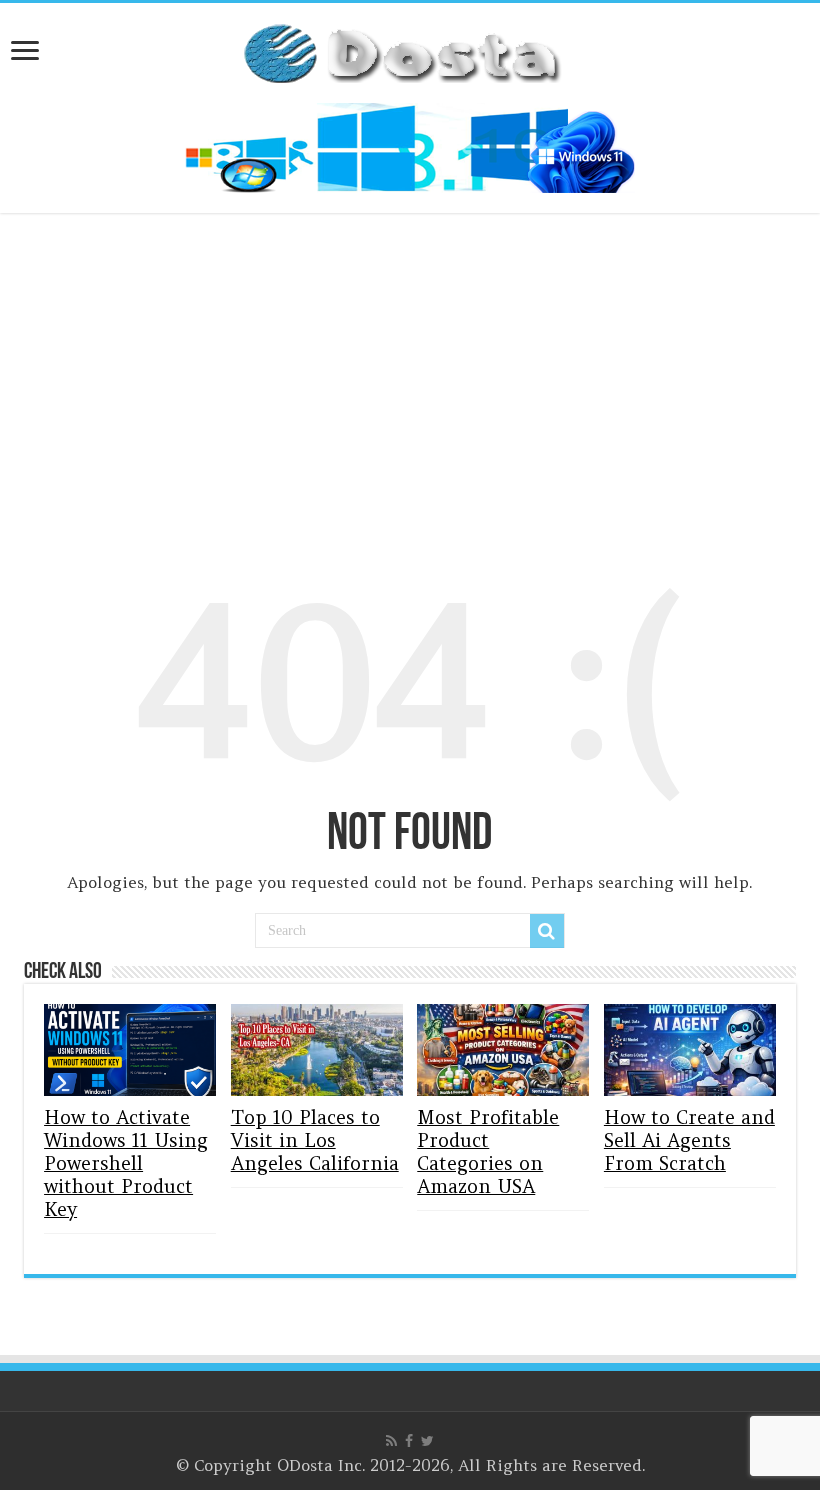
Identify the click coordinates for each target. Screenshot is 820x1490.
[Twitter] (427, 1441)
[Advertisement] (410, 378)
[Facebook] (409, 1441)
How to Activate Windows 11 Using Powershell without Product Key (126, 1163)
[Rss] (391, 1441)
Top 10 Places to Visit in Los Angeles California (315, 1140)
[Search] (547, 931)
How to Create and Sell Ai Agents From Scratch (689, 1140)
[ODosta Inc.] (410, 49)
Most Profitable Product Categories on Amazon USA (488, 1152)
